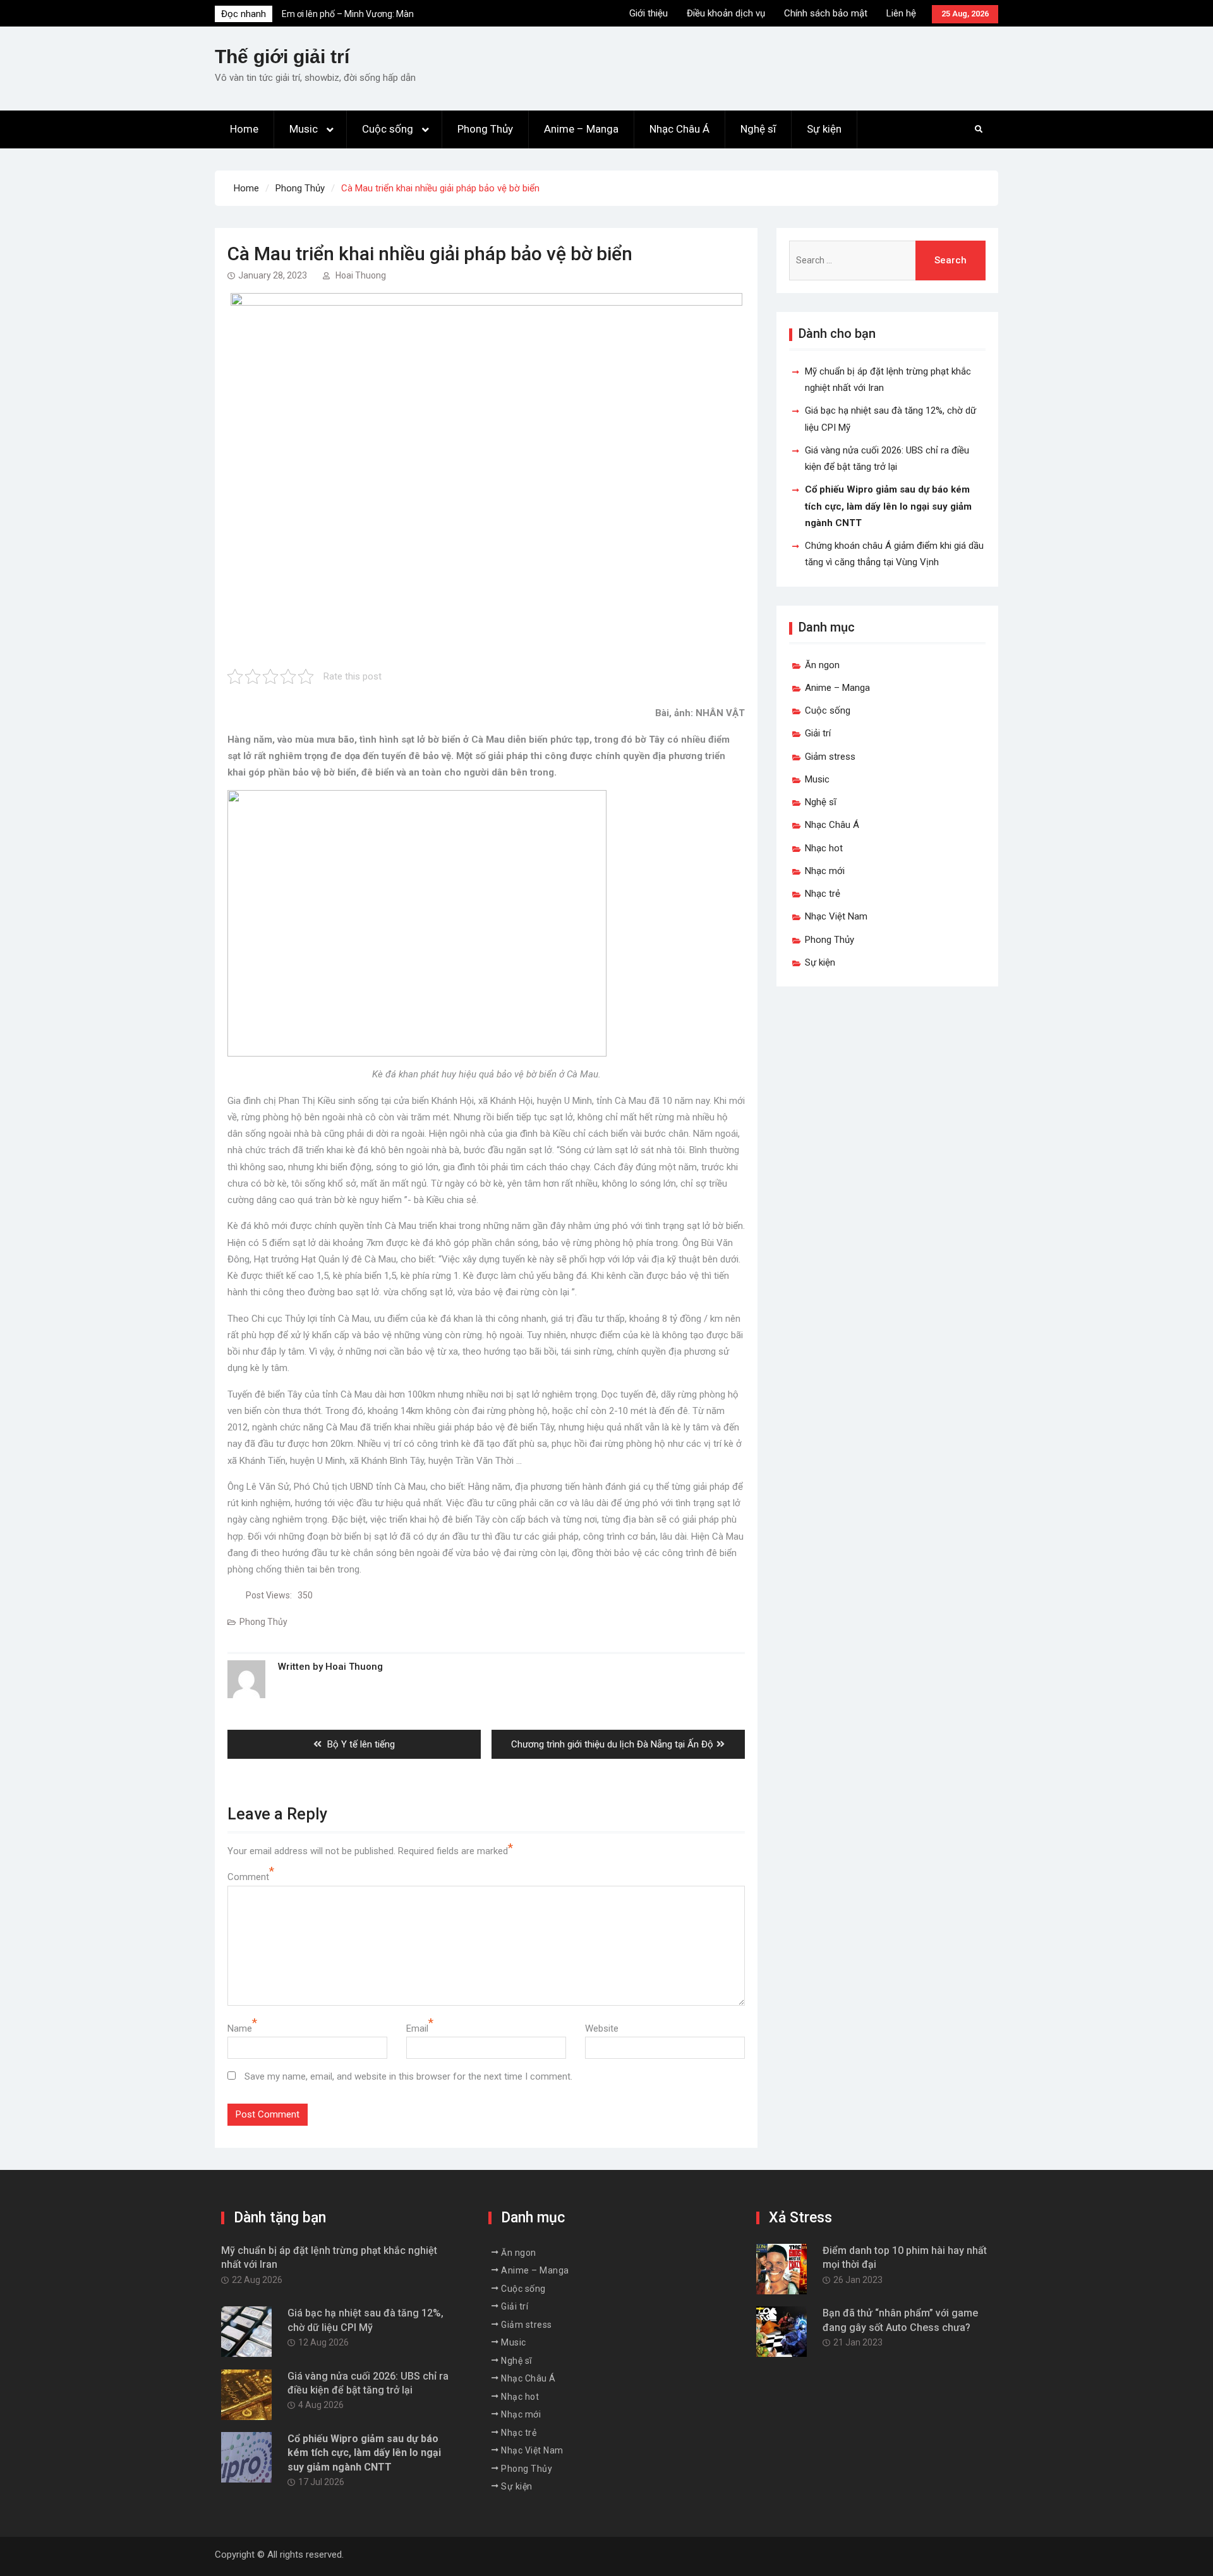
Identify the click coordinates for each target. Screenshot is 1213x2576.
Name (240, 2028)
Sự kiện (824, 129)
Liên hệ (901, 13)
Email (417, 2028)
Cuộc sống (388, 129)
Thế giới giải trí (282, 57)
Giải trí (818, 733)
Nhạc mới (825, 871)
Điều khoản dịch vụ (726, 13)
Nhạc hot (824, 848)
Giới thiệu (649, 13)
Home (244, 129)
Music (304, 129)
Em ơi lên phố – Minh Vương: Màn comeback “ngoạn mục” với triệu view (356, 19)
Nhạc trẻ (823, 894)
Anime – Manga (581, 129)
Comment (248, 1877)
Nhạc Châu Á (679, 129)
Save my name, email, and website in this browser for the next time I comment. (408, 2076)
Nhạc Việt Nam (836, 916)
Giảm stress (830, 757)
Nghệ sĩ (758, 129)
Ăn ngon (822, 665)
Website (602, 2028)
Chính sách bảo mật (826, 13)
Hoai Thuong (361, 275)
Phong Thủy (485, 129)
